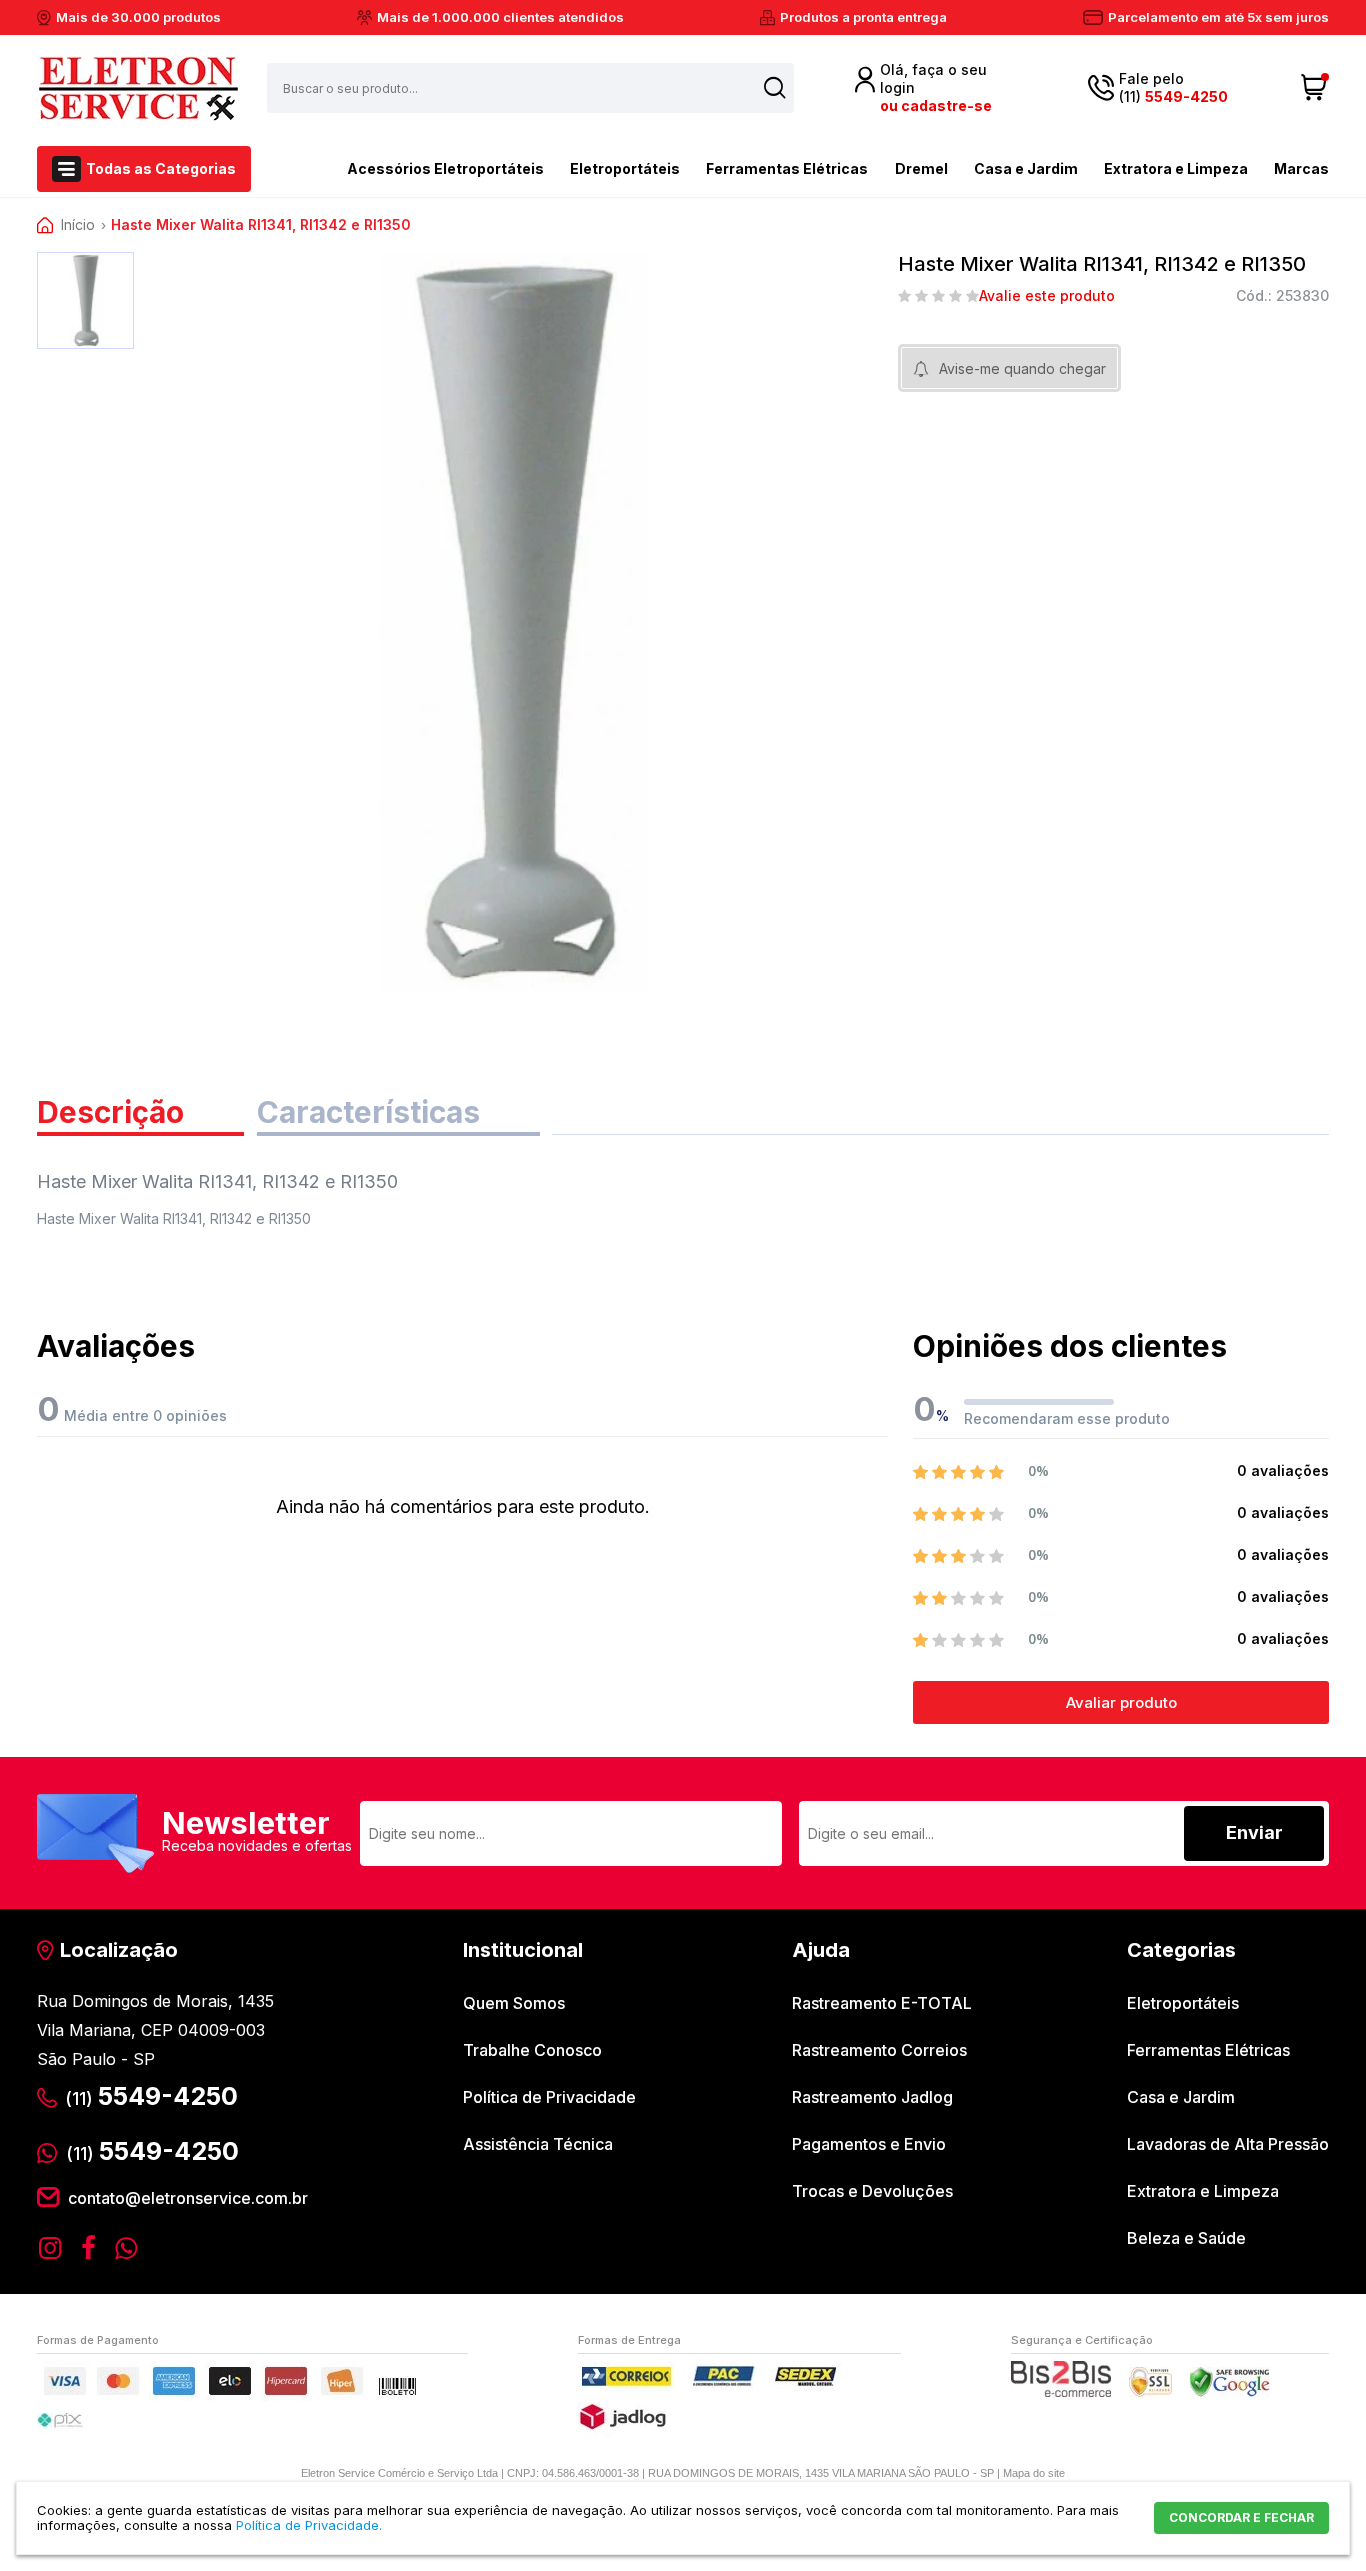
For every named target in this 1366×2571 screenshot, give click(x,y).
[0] (1314, 88)
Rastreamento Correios (879, 2050)
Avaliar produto (1121, 1702)
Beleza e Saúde (1186, 2238)
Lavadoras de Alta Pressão (1228, 2144)
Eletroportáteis (625, 168)
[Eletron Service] (137, 88)
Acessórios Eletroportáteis (445, 168)
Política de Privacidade (549, 2097)
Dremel (921, 168)
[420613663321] (85, 300)
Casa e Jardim (1026, 168)
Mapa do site (1034, 2473)
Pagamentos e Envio (869, 2144)
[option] (85, 300)
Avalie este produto (1047, 296)
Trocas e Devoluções (872, 2191)
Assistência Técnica (538, 2144)
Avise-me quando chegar (1022, 368)
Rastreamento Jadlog (872, 2097)
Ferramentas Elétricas (787, 168)
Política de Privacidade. (309, 2525)
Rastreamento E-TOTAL (882, 2003)
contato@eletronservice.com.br (188, 2198)
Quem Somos (514, 2003)
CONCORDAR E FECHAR (1241, 2517)
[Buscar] (775, 87)
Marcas (1301, 168)
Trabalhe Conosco (532, 2050)
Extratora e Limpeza (1176, 168)
